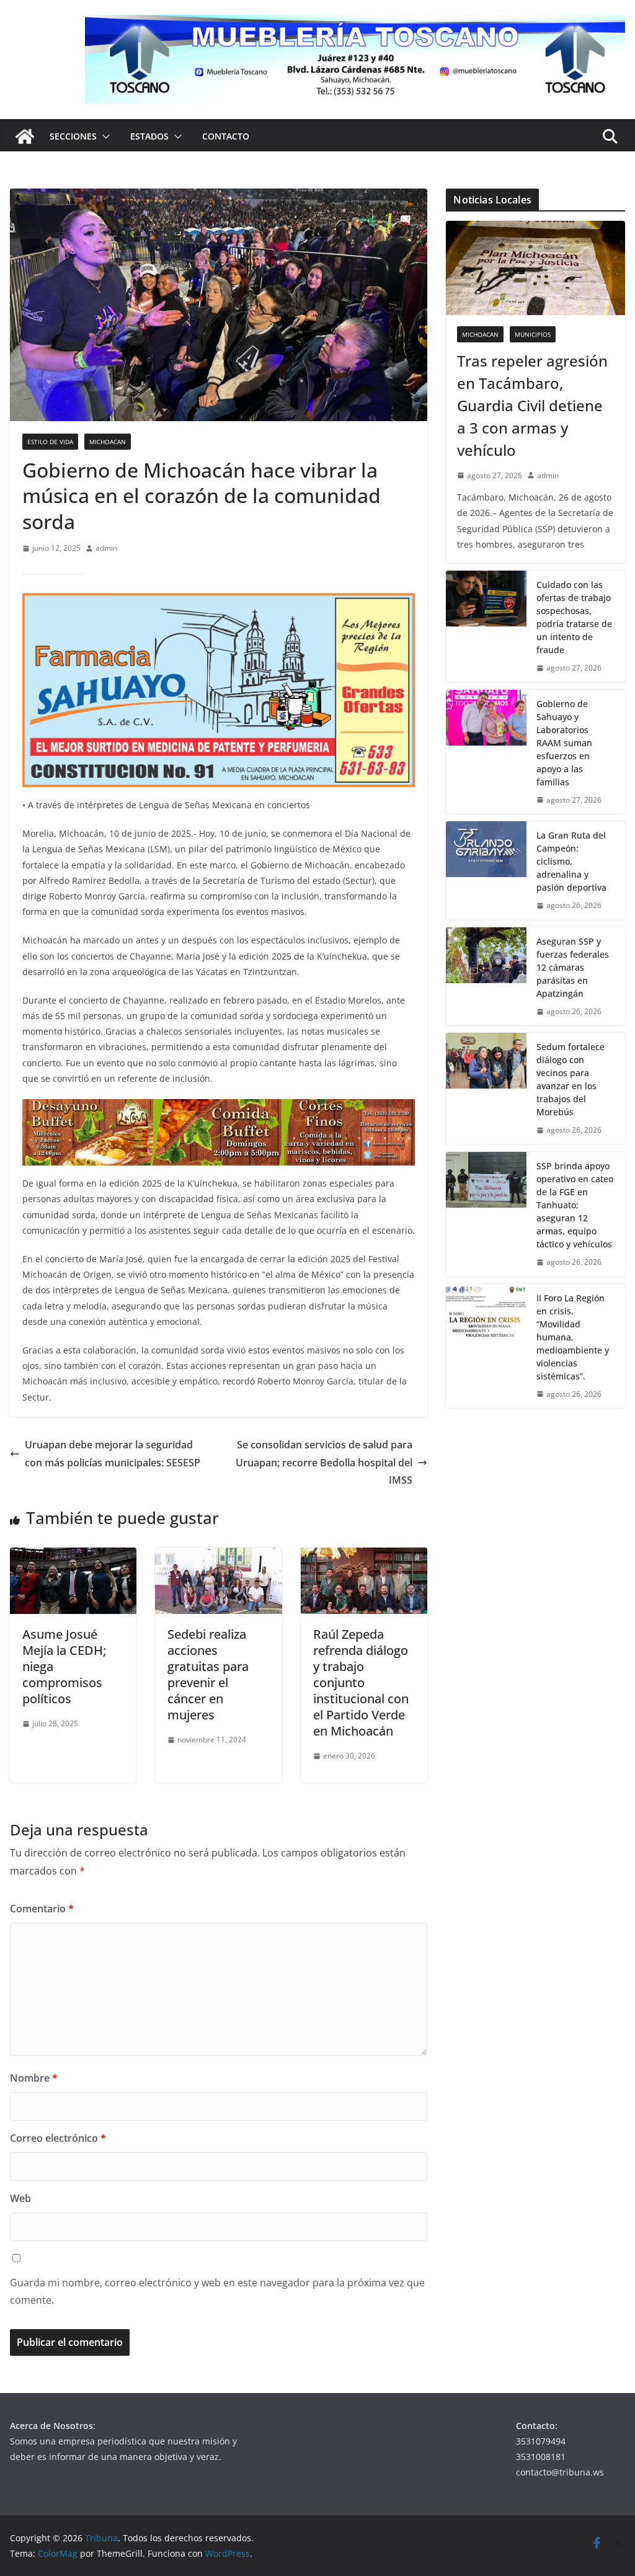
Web (20, 2198)
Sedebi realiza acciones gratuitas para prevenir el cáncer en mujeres (208, 1674)
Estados (149, 136)
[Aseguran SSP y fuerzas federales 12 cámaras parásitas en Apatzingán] (486, 977)
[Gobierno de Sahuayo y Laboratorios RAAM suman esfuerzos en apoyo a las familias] (486, 752)
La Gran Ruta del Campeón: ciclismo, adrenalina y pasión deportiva (571, 861)
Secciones (73, 136)
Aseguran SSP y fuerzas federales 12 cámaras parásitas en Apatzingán (573, 967)
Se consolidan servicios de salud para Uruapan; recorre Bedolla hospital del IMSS (324, 1463)
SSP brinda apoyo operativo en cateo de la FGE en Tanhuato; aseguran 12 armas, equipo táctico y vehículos (575, 1205)
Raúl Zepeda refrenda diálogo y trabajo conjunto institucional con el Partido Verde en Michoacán (361, 1682)
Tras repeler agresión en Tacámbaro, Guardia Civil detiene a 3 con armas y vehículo (532, 405)
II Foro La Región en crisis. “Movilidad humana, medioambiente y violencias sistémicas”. (573, 1337)
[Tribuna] (25, 136)
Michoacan (108, 442)
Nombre (34, 2078)
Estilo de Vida (50, 442)
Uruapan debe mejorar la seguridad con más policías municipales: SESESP (113, 1454)
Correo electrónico (58, 2138)
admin (106, 548)
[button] (104, 136)
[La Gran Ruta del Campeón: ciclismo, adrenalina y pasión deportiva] (486, 871)
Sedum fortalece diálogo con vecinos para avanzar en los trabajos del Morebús (571, 1079)
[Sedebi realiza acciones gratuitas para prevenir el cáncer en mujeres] (218, 1556)
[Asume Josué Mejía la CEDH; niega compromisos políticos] (73, 1556)
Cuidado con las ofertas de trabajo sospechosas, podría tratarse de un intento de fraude (574, 617)
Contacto (226, 136)
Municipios (533, 334)
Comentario (42, 1909)
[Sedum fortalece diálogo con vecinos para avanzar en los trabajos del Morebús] (486, 1089)
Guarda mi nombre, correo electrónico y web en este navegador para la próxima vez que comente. (217, 2292)
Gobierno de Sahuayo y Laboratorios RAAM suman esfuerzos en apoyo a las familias (564, 743)
